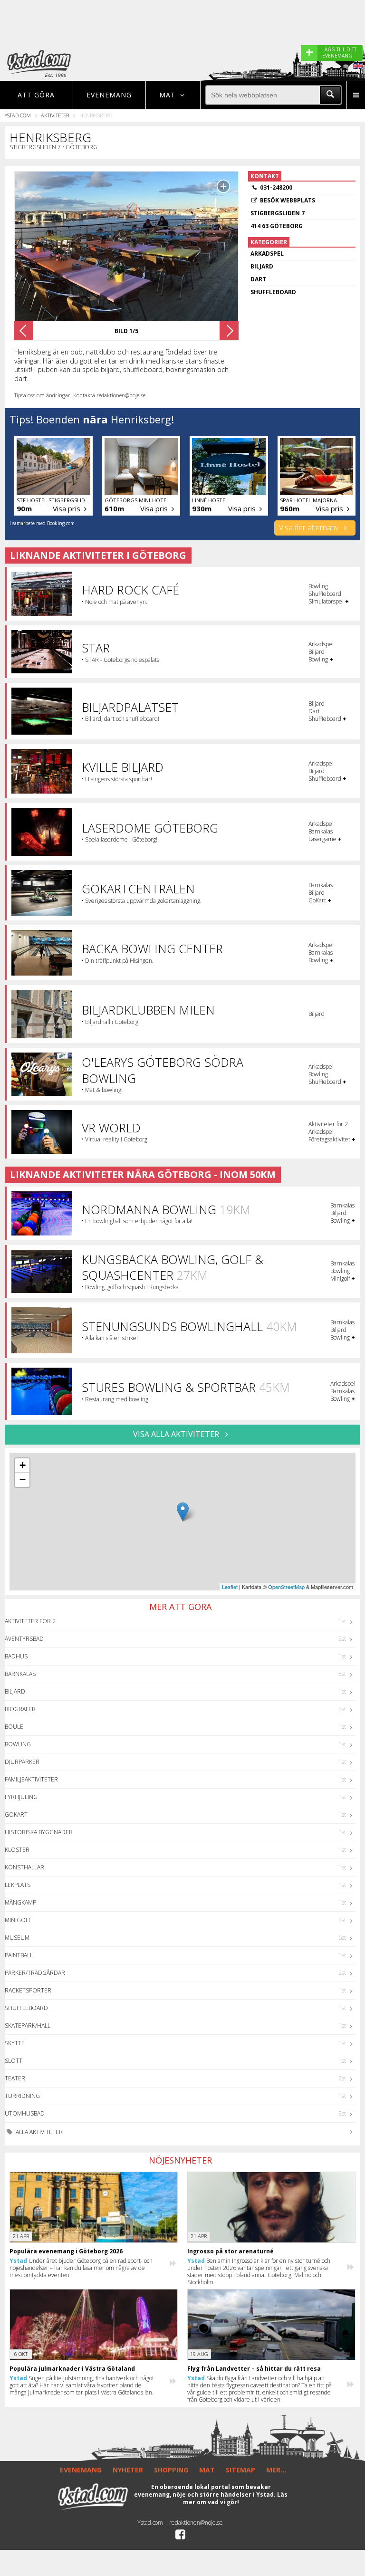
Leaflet (230, 1587)
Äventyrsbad (24, 1639)
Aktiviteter (55, 115)
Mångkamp (20, 1902)
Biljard (15, 1691)
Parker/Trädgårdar (35, 1973)
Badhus (16, 1656)
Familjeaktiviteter (31, 1779)
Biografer (20, 1709)
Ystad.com (18, 115)
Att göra (36, 95)
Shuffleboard (26, 2008)
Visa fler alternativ (310, 527)
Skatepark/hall (28, 2025)
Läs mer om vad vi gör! (235, 2498)
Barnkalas (20, 1674)
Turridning (22, 2096)
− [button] (23, 1480)
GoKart (16, 1815)
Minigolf (18, 1920)
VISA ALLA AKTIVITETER (177, 1434)
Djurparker (22, 1762)
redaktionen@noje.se (196, 2523)
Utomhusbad (25, 2113)
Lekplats (18, 1885)
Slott (14, 2061)
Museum (17, 1938)
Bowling (18, 1744)
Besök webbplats (288, 200)
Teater (15, 2078)
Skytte (15, 2043)
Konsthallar (24, 1867)
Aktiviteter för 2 (30, 1621)
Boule (14, 1727)
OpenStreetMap (286, 1587)
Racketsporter (28, 1990)
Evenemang (109, 95)
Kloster (17, 1850)
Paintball (19, 1955)
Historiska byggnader (39, 1832)
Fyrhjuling (21, 1797)
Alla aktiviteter (38, 2132)
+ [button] (23, 1465)
